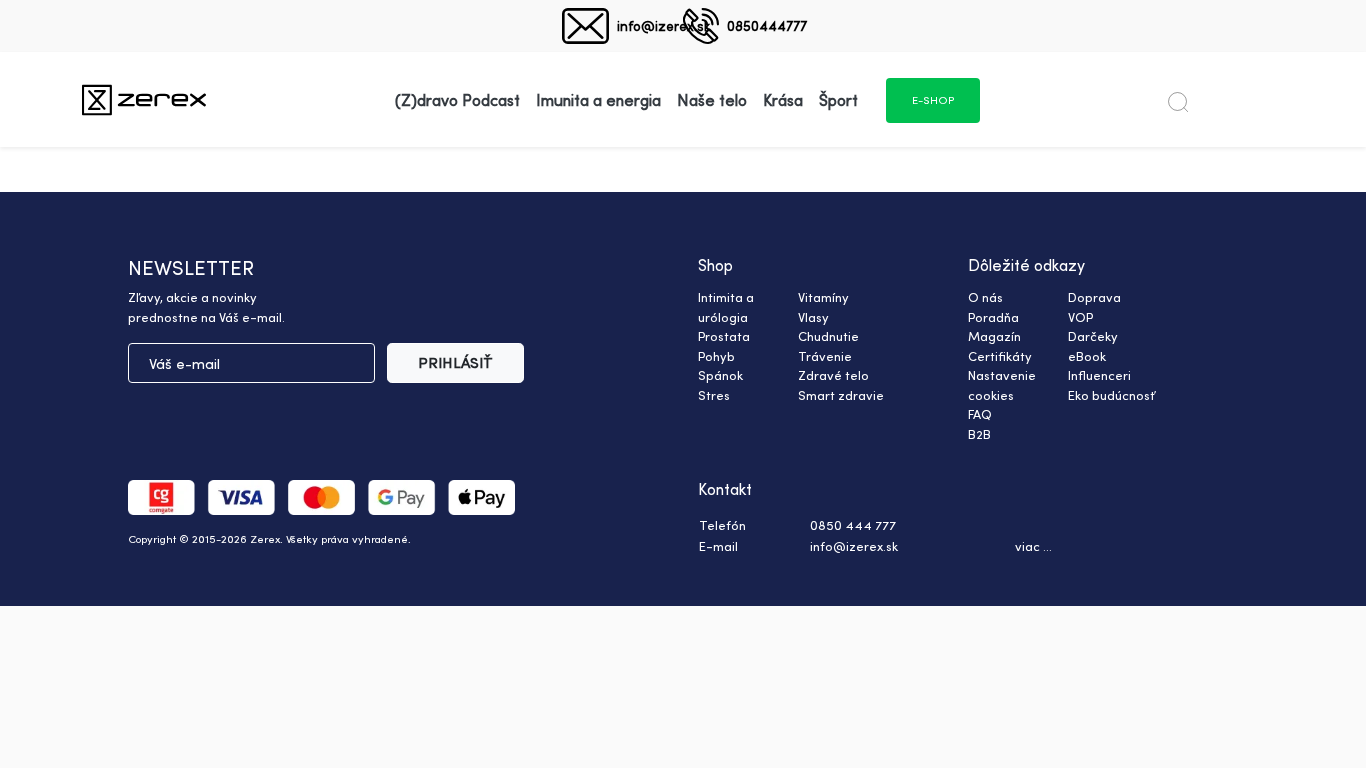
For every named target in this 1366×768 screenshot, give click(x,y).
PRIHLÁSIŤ (455, 362)
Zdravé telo (833, 375)
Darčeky (1093, 336)
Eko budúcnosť (1111, 395)
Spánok (720, 375)
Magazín (994, 336)
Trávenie (825, 356)
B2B (979, 434)
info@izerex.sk (663, 25)
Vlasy (813, 317)
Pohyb (716, 356)
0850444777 (767, 25)
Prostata (724, 336)
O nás (985, 297)
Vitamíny (823, 297)
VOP (1080, 317)
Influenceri (1099, 375)
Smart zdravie (841, 395)
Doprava (1094, 297)
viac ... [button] (1033, 546)
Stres (714, 395)
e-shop (933, 100)
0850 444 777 (853, 525)
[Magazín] (144, 99)
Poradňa (993, 317)
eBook (1087, 356)
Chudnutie (828, 336)
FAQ (980, 414)
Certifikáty (1000, 356)
